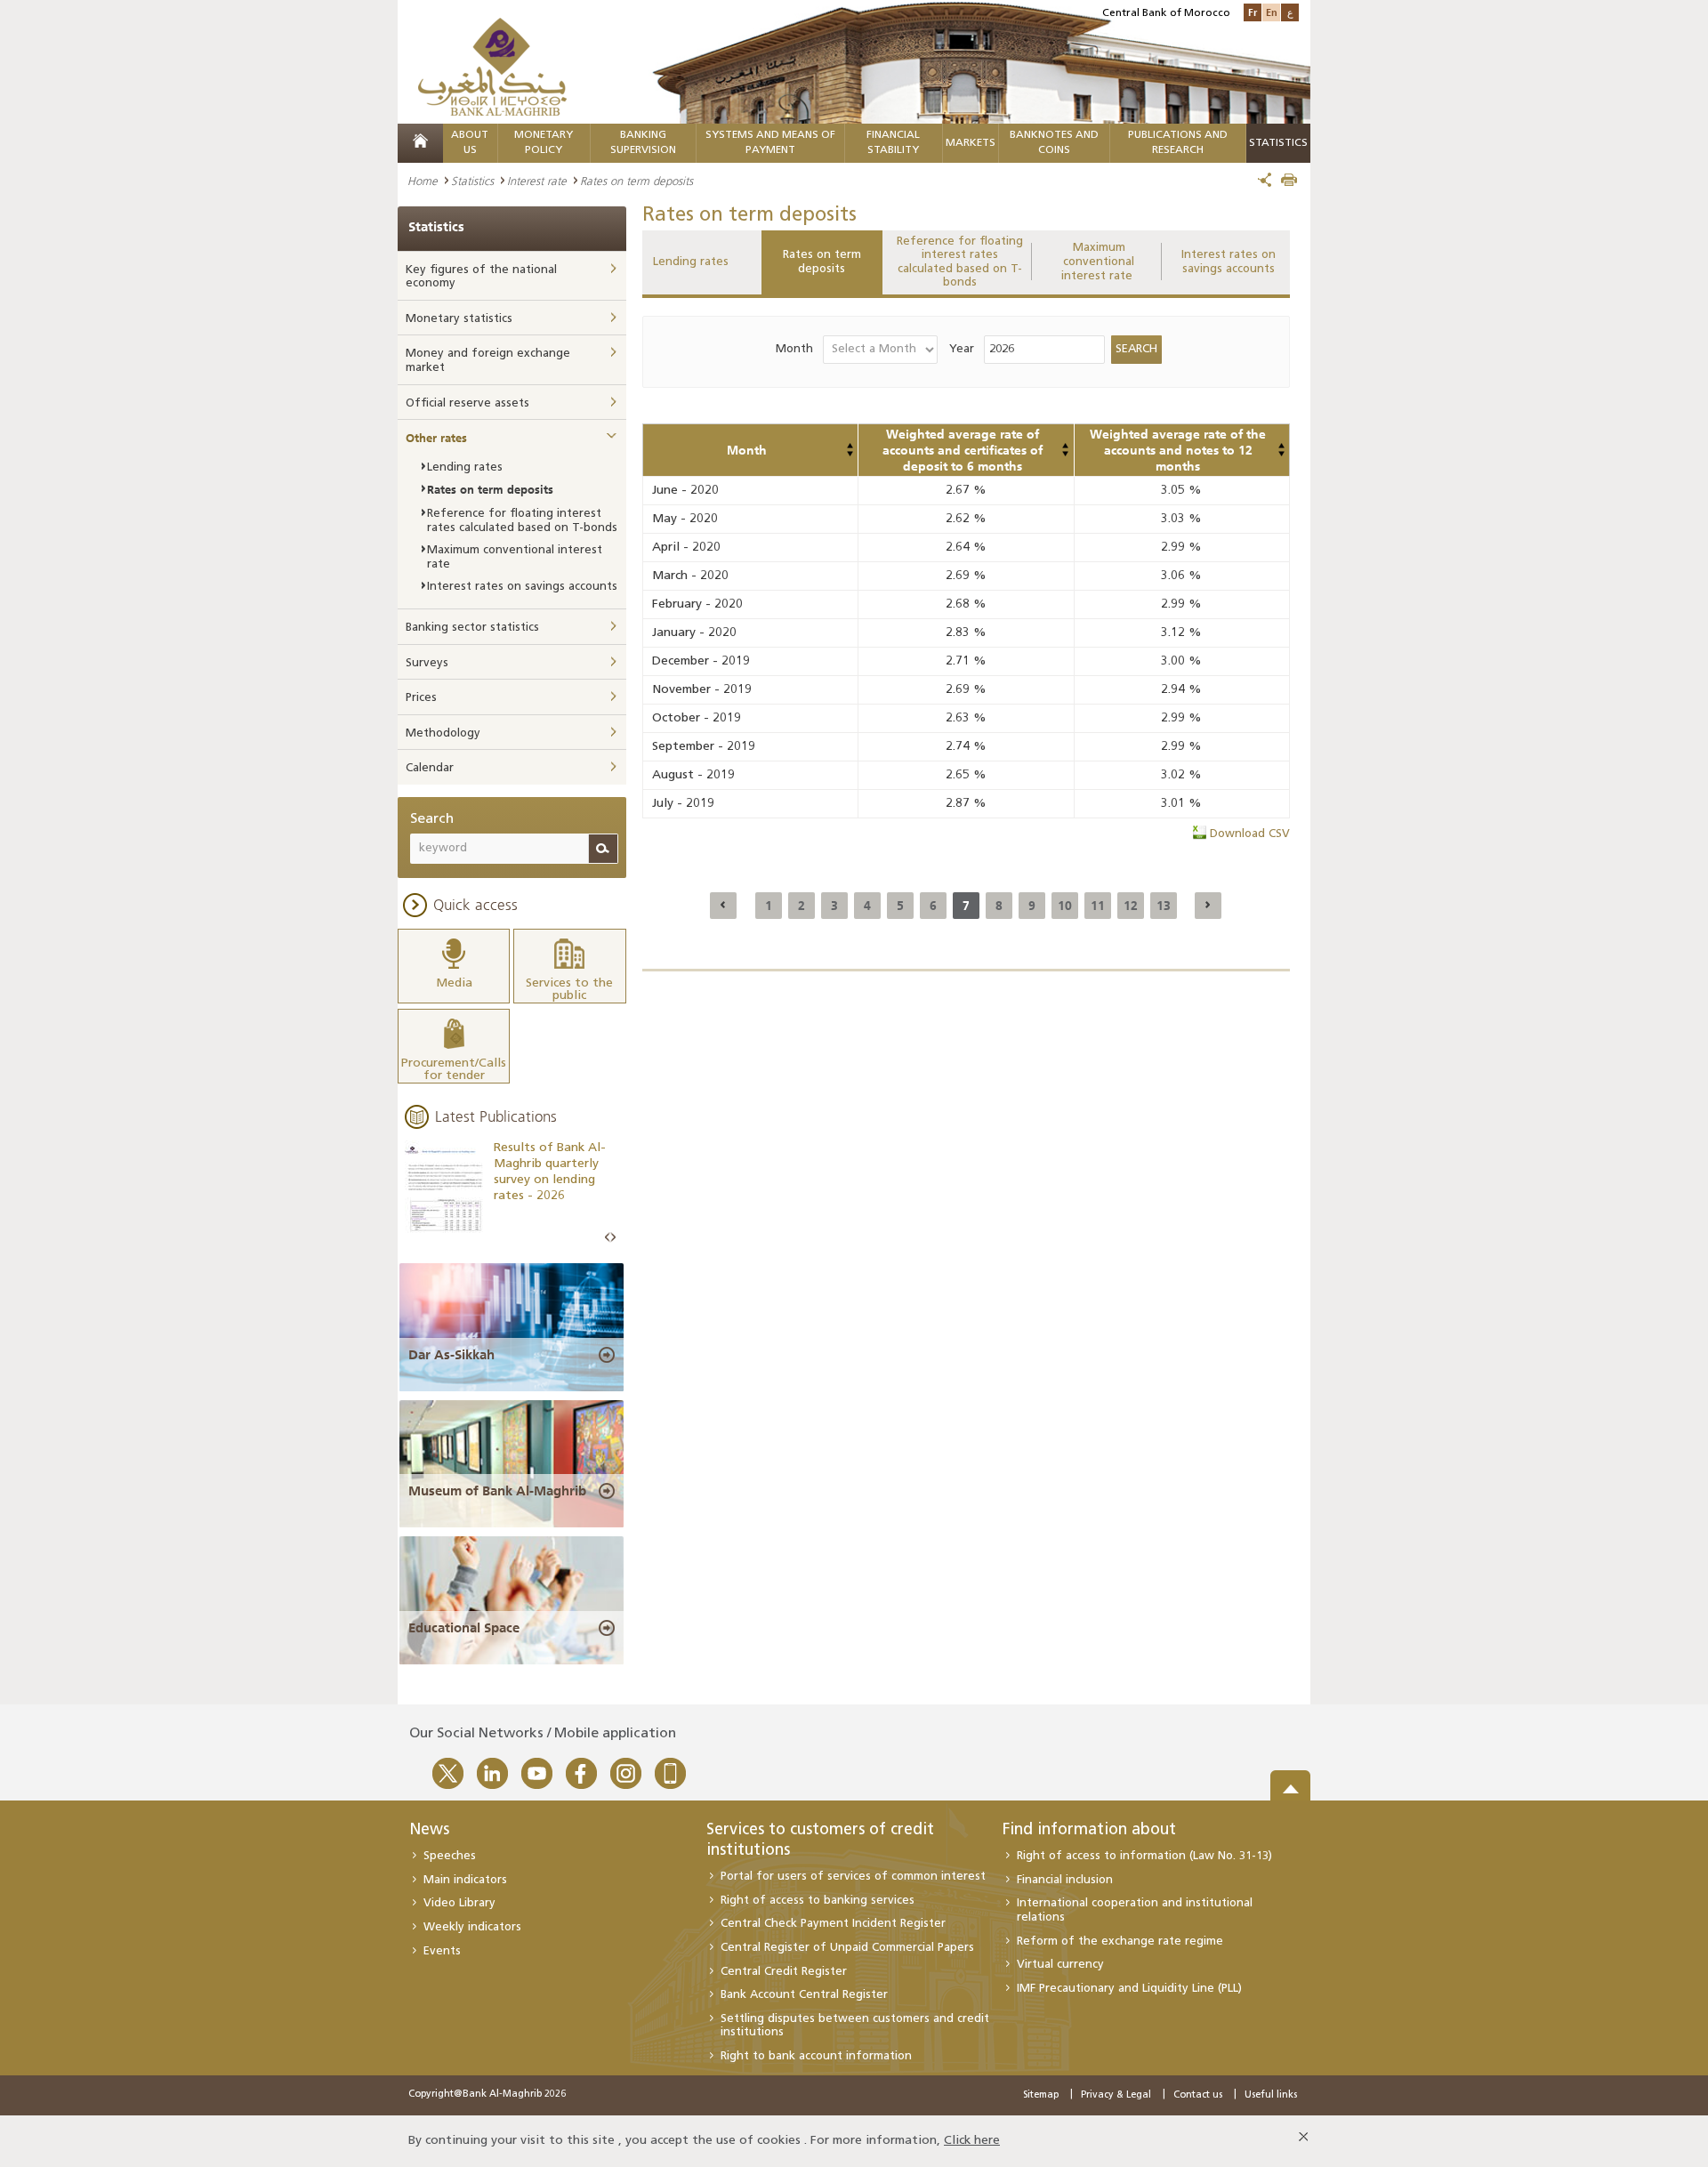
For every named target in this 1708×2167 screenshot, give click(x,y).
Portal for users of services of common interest (853, 1877)
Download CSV (1250, 834)
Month (794, 349)
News (429, 1831)
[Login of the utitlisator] (850, 446)
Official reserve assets (467, 403)
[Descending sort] (850, 454)
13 (1164, 906)
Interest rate (537, 181)
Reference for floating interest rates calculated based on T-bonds (960, 262)
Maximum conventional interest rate (1099, 262)
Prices (421, 698)
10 (1065, 906)
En (1272, 12)
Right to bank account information (816, 2056)
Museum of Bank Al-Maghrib (497, 1491)
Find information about (1089, 1831)
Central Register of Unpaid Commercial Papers (847, 1948)
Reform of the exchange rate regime (1120, 1941)
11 (1098, 906)
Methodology (443, 733)
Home (423, 181)
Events (442, 1951)
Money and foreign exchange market (488, 361)
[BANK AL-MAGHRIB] (492, 66)
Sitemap (1041, 2095)
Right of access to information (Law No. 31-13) (1144, 1856)
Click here (972, 2141)
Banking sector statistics (472, 628)
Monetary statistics (459, 319)
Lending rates (691, 262)
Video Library (459, 1903)
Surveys (427, 663)
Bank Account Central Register (804, 1995)
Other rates (436, 438)
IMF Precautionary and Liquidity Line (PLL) (1129, 1989)
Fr (1253, 12)
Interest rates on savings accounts (1229, 262)
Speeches (450, 1856)
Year (962, 349)
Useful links (1271, 2095)
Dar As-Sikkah (451, 1355)
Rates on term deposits (822, 262)
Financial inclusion (1065, 1880)
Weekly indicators (472, 1927)
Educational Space (464, 1628)
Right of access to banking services (818, 1901)
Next (613, 1238)
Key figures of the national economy (481, 277)
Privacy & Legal (1116, 2095)
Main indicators (465, 1880)
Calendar (430, 768)
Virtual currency (1060, 1965)
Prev (608, 1238)
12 (1131, 906)
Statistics (472, 181)
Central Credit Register (784, 1972)
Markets (971, 143)
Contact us (1198, 2095)
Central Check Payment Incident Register (833, 1924)
